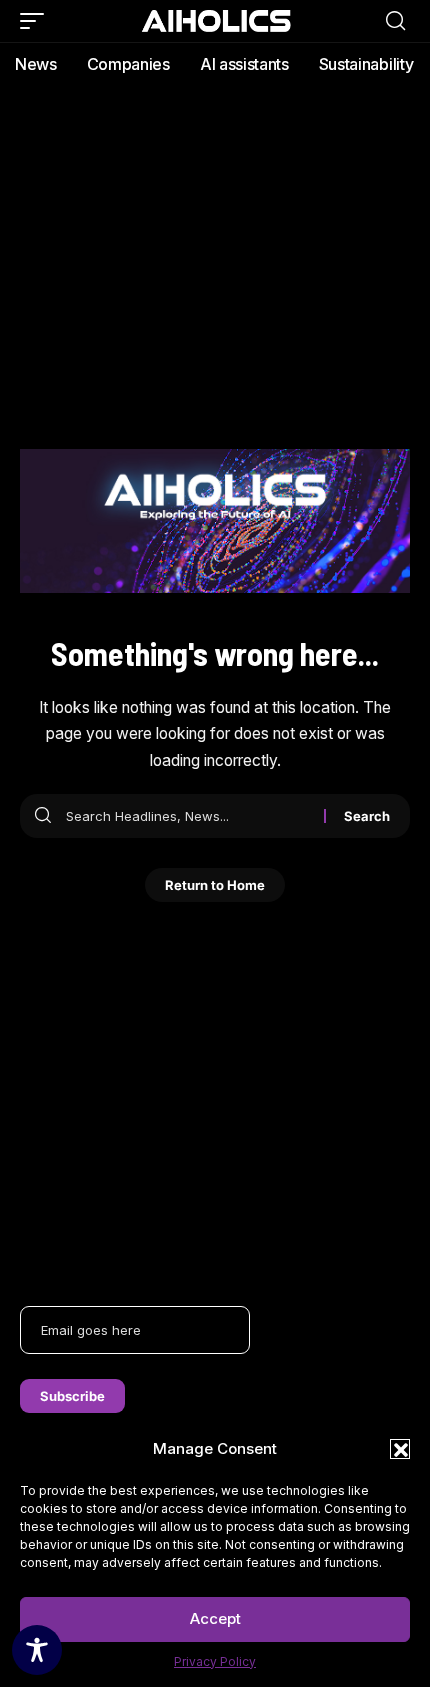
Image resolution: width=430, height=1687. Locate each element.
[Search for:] (187, 816)
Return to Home (215, 885)
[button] (400, 1449)
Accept (215, 1618)
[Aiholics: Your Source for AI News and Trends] (215, 20)
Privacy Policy (215, 1661)
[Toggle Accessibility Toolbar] (37, 1650)
